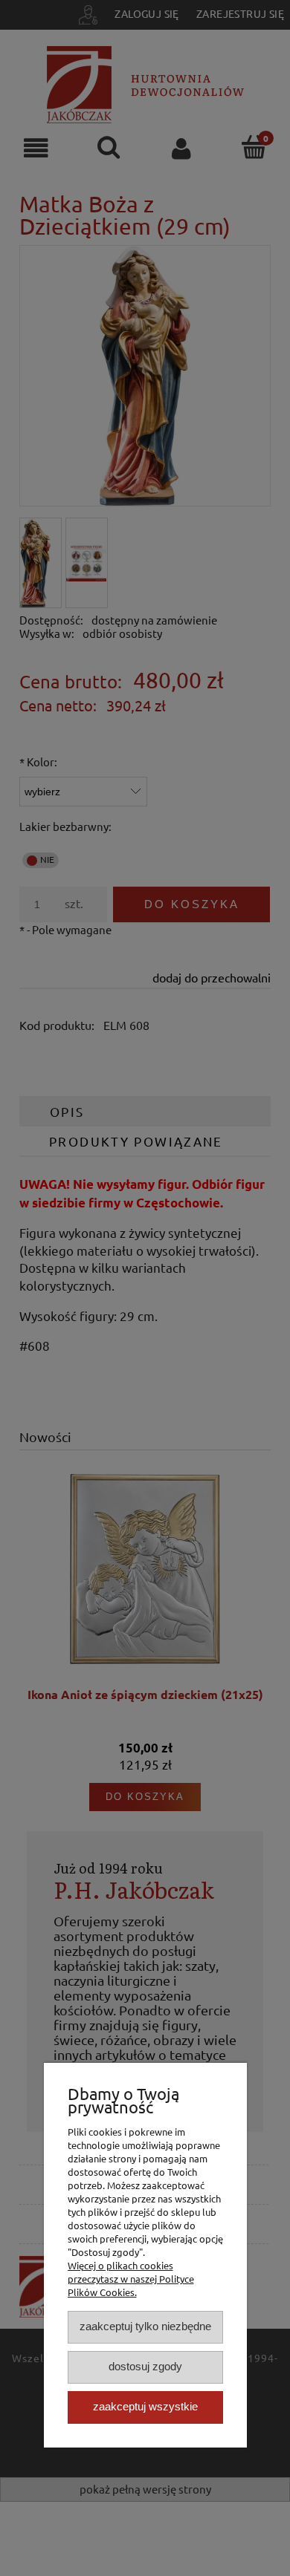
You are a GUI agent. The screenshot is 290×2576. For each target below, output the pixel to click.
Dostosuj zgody (145, 2366)
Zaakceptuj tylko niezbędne (145, 2326)
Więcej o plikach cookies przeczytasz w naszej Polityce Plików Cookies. (131, 2279)
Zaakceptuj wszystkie (145, 2406)
